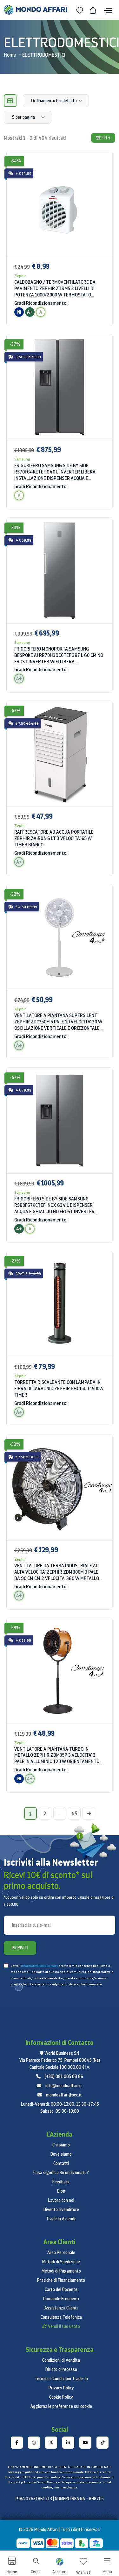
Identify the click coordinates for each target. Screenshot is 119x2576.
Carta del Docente (61, 2289)
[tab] (10, 101)
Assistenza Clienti (61, 2308)
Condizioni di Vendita (61, 2360)
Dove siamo (61, 2154)
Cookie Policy (61, 2397)
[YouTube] (85, 2443)
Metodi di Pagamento (61, 2271)
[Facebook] (17, 2443)
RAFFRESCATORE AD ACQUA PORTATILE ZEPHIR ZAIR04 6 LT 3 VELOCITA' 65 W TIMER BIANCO (54, 838)
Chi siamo (61, 2145)
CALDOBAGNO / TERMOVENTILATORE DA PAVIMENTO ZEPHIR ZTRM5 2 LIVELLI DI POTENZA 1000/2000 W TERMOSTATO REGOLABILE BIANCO (55, 288)
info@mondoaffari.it (64, 2086)
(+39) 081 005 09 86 (64, 2076)
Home (10, 55)
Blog (61, 2191)
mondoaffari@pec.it (64, 2095)
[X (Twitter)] (51, 2443)
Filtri (105, 138)
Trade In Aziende (61, 2219)
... (60, 1813)
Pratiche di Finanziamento (61, 2280)
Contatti (61, 2163)
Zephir (20, 276)
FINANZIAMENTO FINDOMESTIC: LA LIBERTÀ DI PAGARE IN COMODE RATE (60, 2467)
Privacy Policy (61, 2388)
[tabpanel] (60, 976)
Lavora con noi (61, 2200)
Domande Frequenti (61, 2299)
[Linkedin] (68, 2443)
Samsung (22, 459)
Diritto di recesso (61, 2369)
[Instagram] (34, 2443)
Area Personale (61, 2252)
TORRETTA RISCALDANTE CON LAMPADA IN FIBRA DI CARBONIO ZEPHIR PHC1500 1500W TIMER (59, 1388)
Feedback (61, 2182)
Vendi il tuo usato (64, 2326)
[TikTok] (102, 2443)
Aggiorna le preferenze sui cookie (61, 2406)
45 (74, 1813)
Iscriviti (20, 1948)
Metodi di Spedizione (61, 2262)
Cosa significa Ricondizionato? (61, 2173)
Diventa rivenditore (61, 2210)
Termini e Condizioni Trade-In (61, 2379)
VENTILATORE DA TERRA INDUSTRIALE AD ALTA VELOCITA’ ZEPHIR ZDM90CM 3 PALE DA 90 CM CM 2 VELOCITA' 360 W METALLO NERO (57, 1572)
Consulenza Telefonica (61, 2317)
